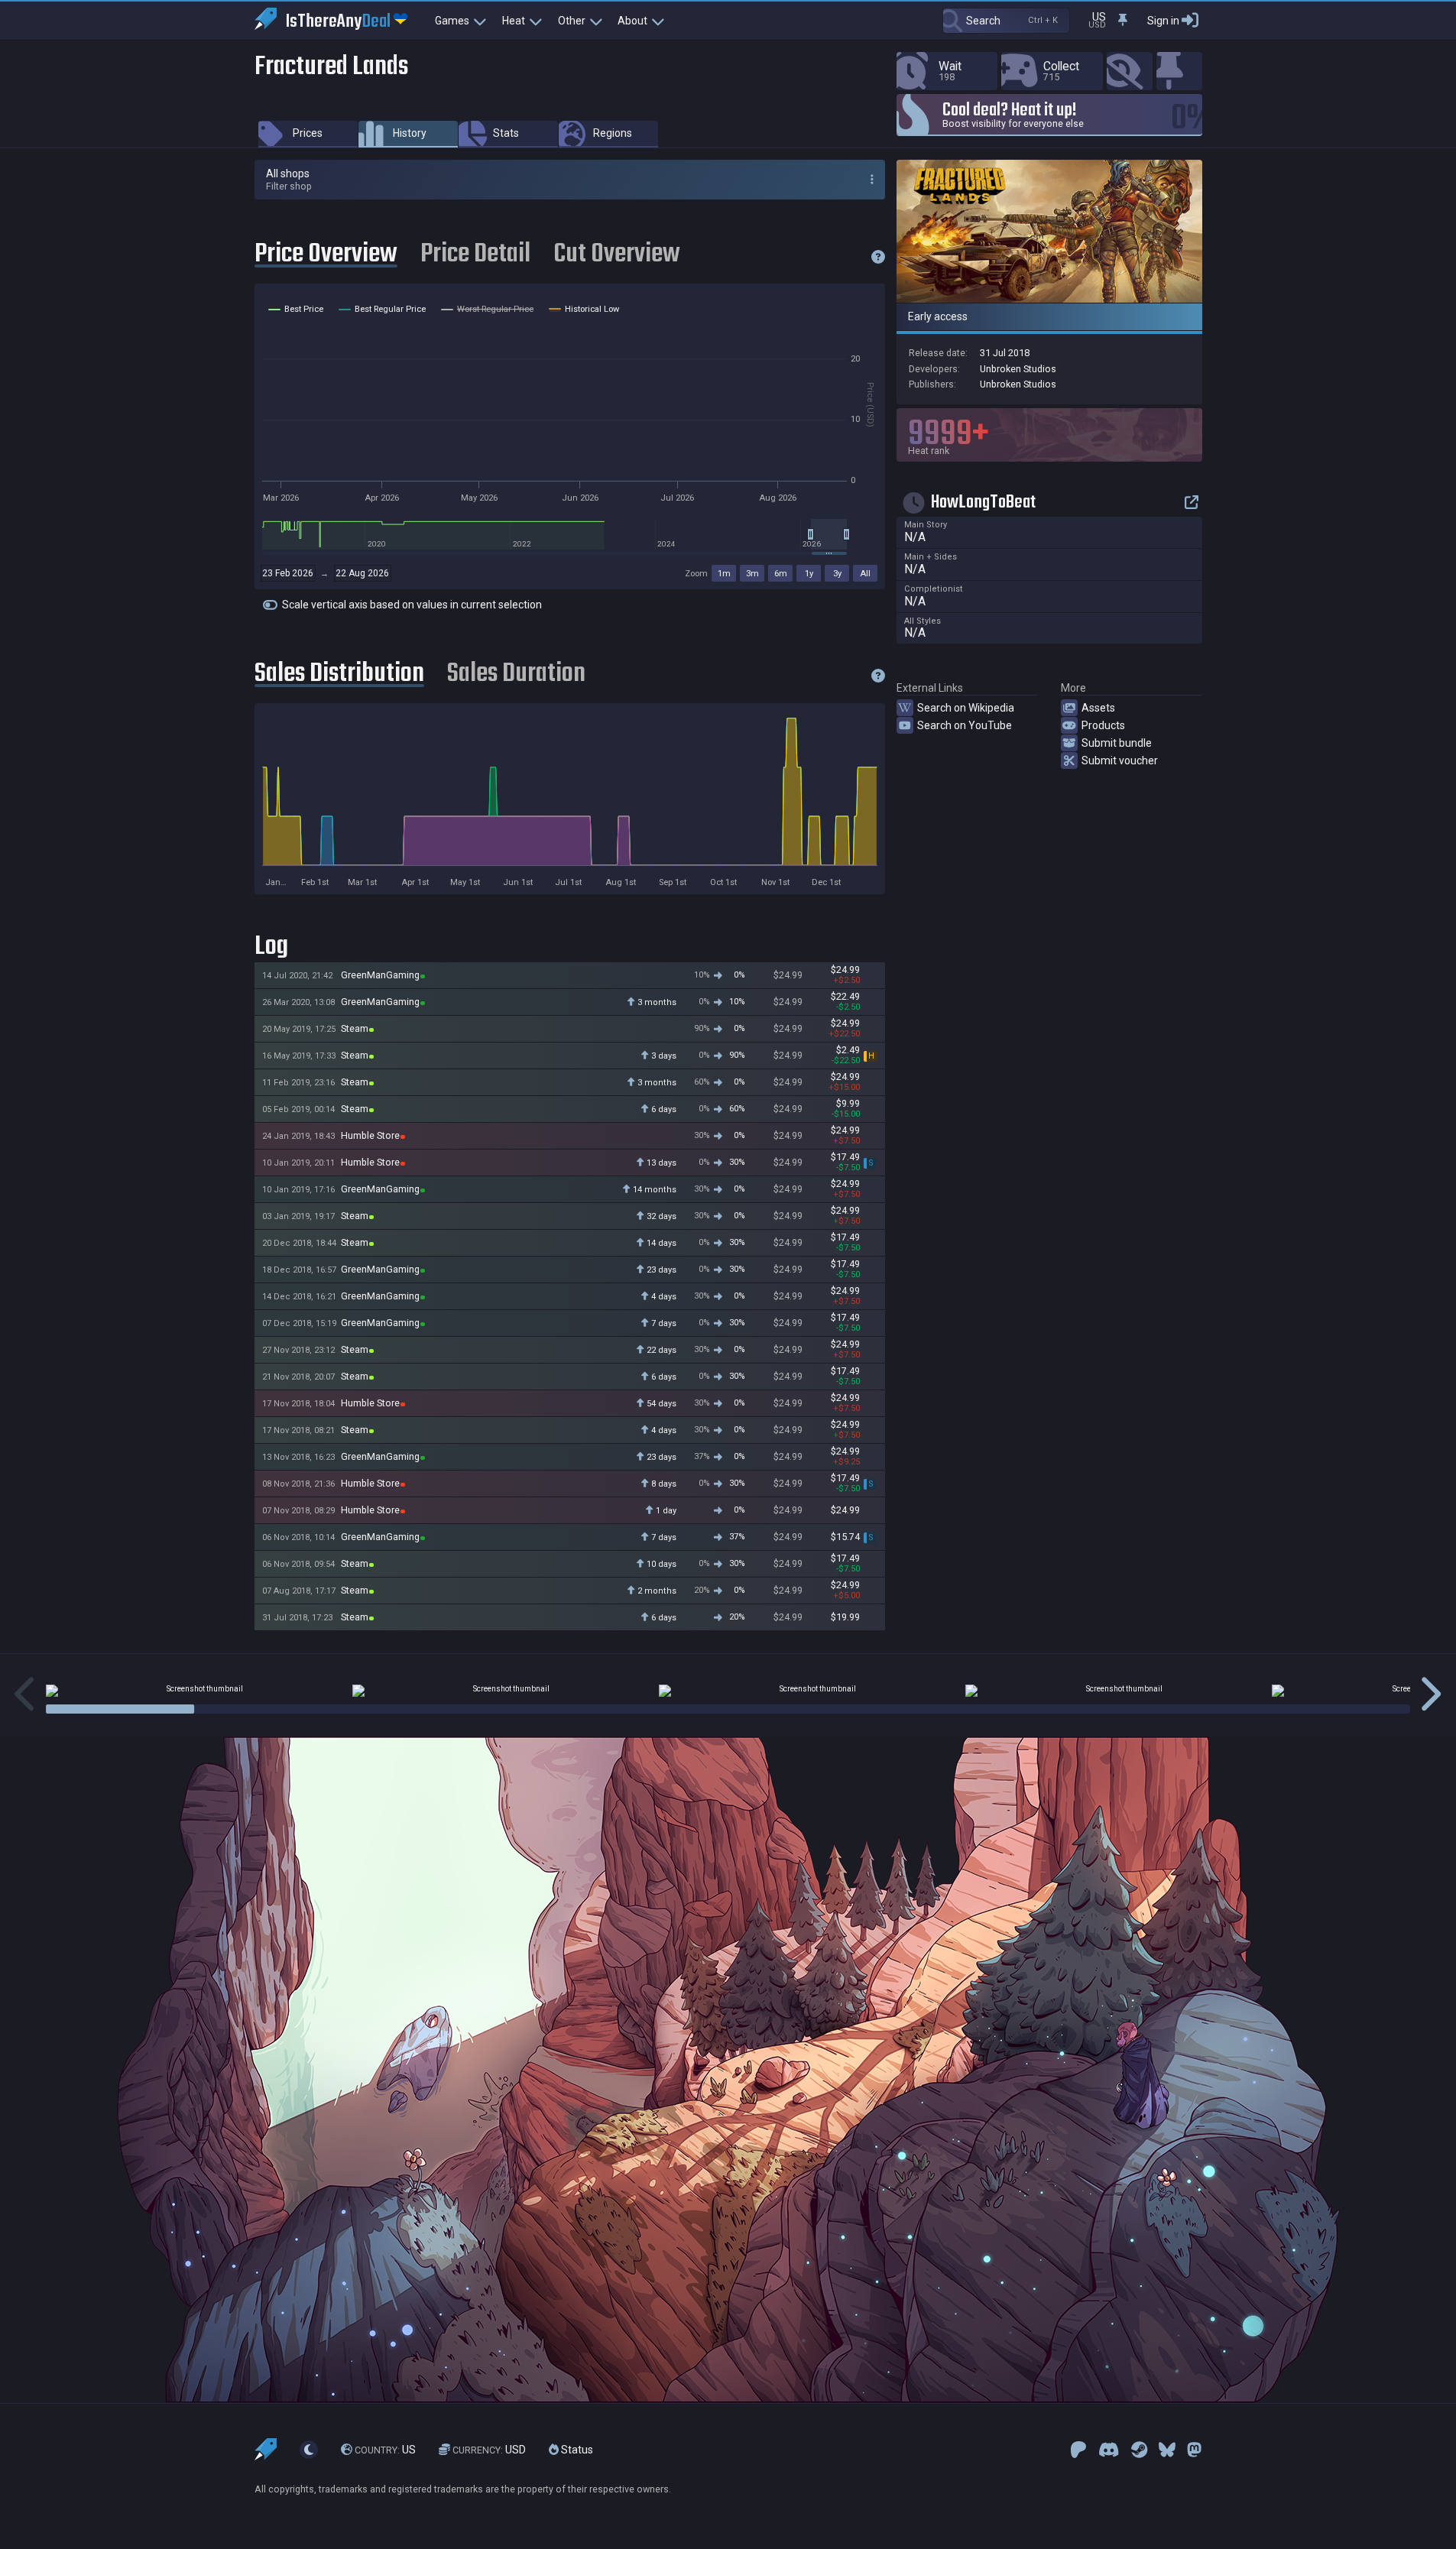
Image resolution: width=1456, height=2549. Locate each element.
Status (576, 2450)
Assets (1098, 708)
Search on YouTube (965, 725)
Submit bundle (1117, 743)
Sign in (1163, 21)
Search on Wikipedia (966, 708)
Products (1103, 725)
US (385, 2450)
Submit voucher (1120, 760)
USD (489, 2450)
